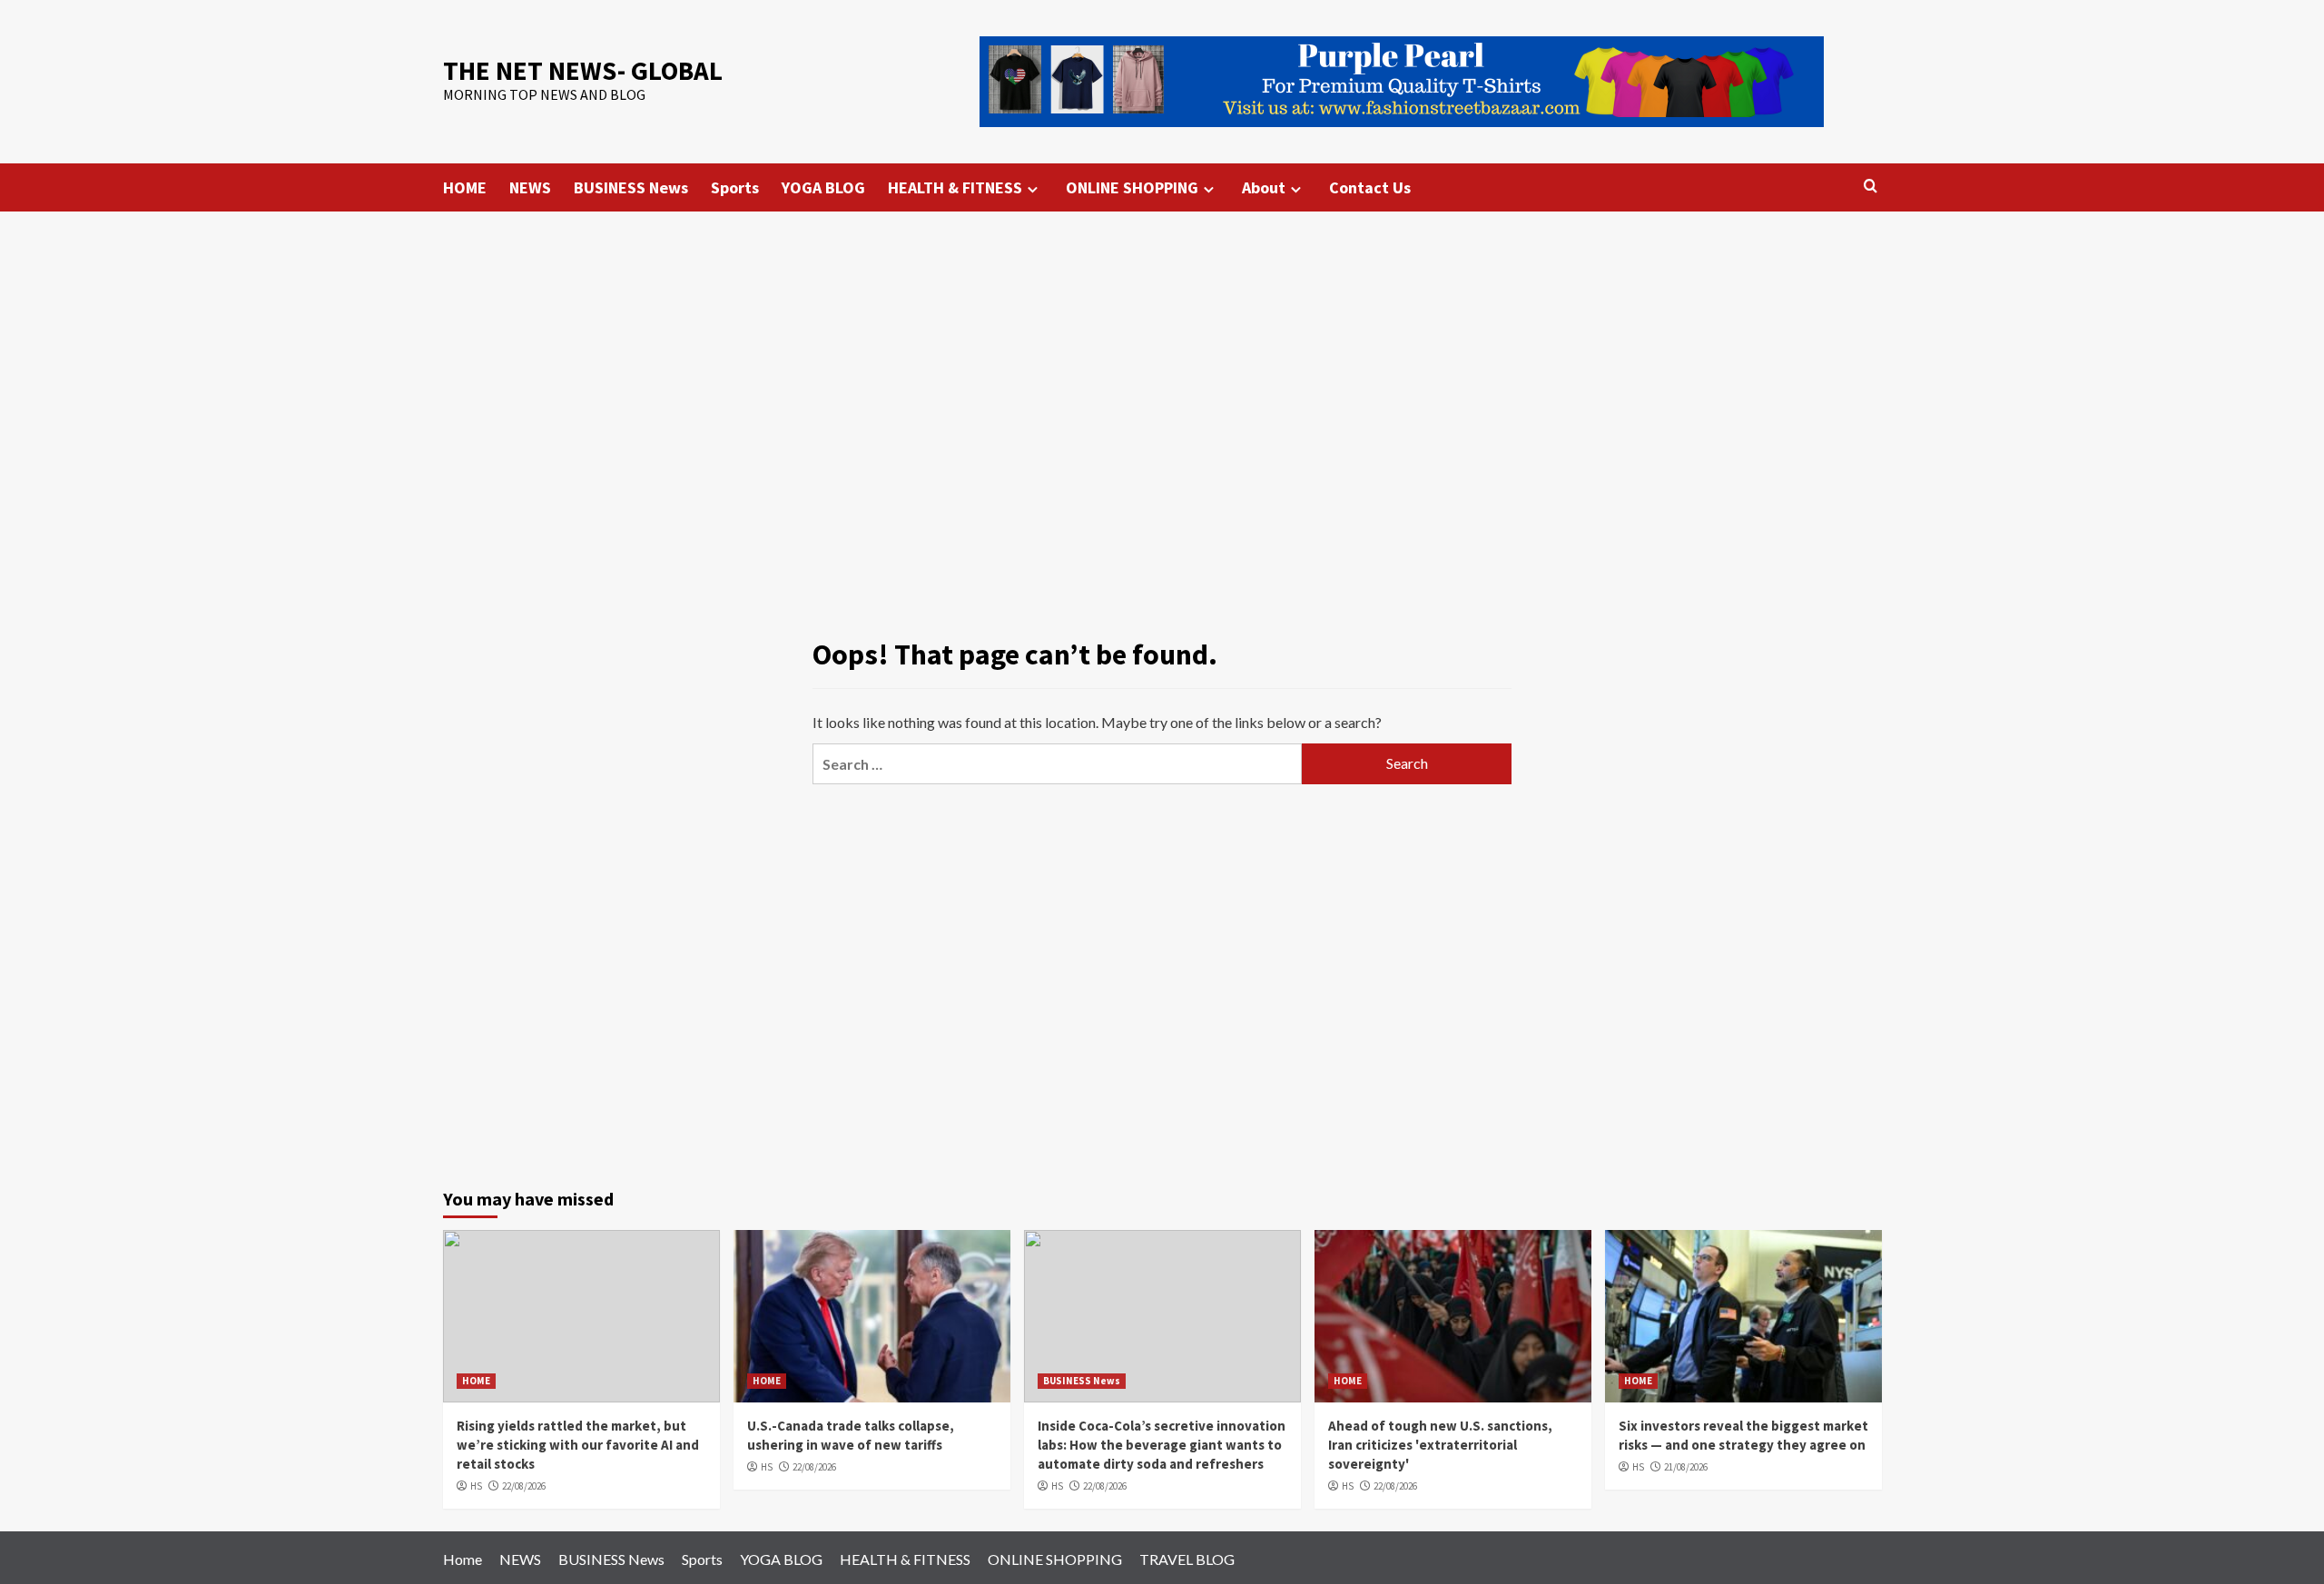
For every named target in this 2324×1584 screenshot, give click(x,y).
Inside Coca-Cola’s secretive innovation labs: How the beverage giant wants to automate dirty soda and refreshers (1162, 1445)
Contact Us (1370, 187)
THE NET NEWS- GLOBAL (583, 70)
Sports (735, 187)
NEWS (530, 187)
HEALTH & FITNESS (955, 187)
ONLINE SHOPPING (1132, 187)
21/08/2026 (1686, 1467)
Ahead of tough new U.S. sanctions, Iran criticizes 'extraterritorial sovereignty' (1440, 1445)
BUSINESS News (631, 187)
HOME (465, 187)
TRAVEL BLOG (1187, 1559)
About (1264, 187)
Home (463, 1559)
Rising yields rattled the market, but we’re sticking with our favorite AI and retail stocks (578, 1445)
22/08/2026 (524, 1486)
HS (476, 1486)
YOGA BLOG (823, 187)
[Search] (1871, 187)
